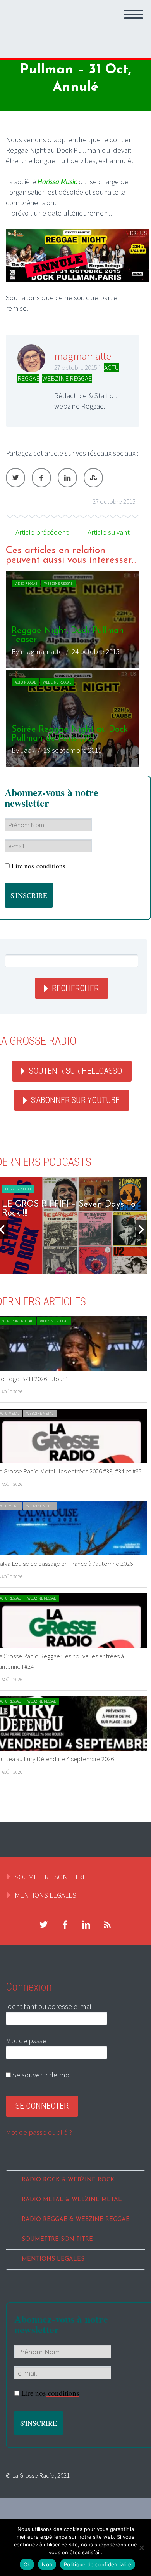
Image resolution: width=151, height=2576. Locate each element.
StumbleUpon (93, 478)
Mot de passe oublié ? (39, 2132)
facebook (65, 1925)
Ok (27, 2564)
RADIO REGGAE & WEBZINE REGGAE (76, 2220)
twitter (43, 1925)
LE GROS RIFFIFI (57, 1189)
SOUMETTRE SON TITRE (51, 1877)
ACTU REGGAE (25, 682)
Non (47, 2564)
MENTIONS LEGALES (45, 1895)
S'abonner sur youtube (75, 1100)
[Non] (141, 2548)
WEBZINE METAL (40, 1413)
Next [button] (141, 1230)
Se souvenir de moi (41, 2075)
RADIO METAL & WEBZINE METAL (72, 2200)
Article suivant (109, 532)
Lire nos (39, 866)
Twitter (15, 478)
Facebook (41, 478)
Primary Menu (134, 14)
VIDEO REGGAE (26, 584)
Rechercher (75, 988)
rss (107, 1925)
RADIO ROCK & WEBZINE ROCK (68, 2180)
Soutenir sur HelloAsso (75, 1071)
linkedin (86, 1925)
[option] (73, 669)
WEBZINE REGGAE (67, 378)
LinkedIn (67, 478)
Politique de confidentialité (98, 2564)
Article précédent (42, 532)
